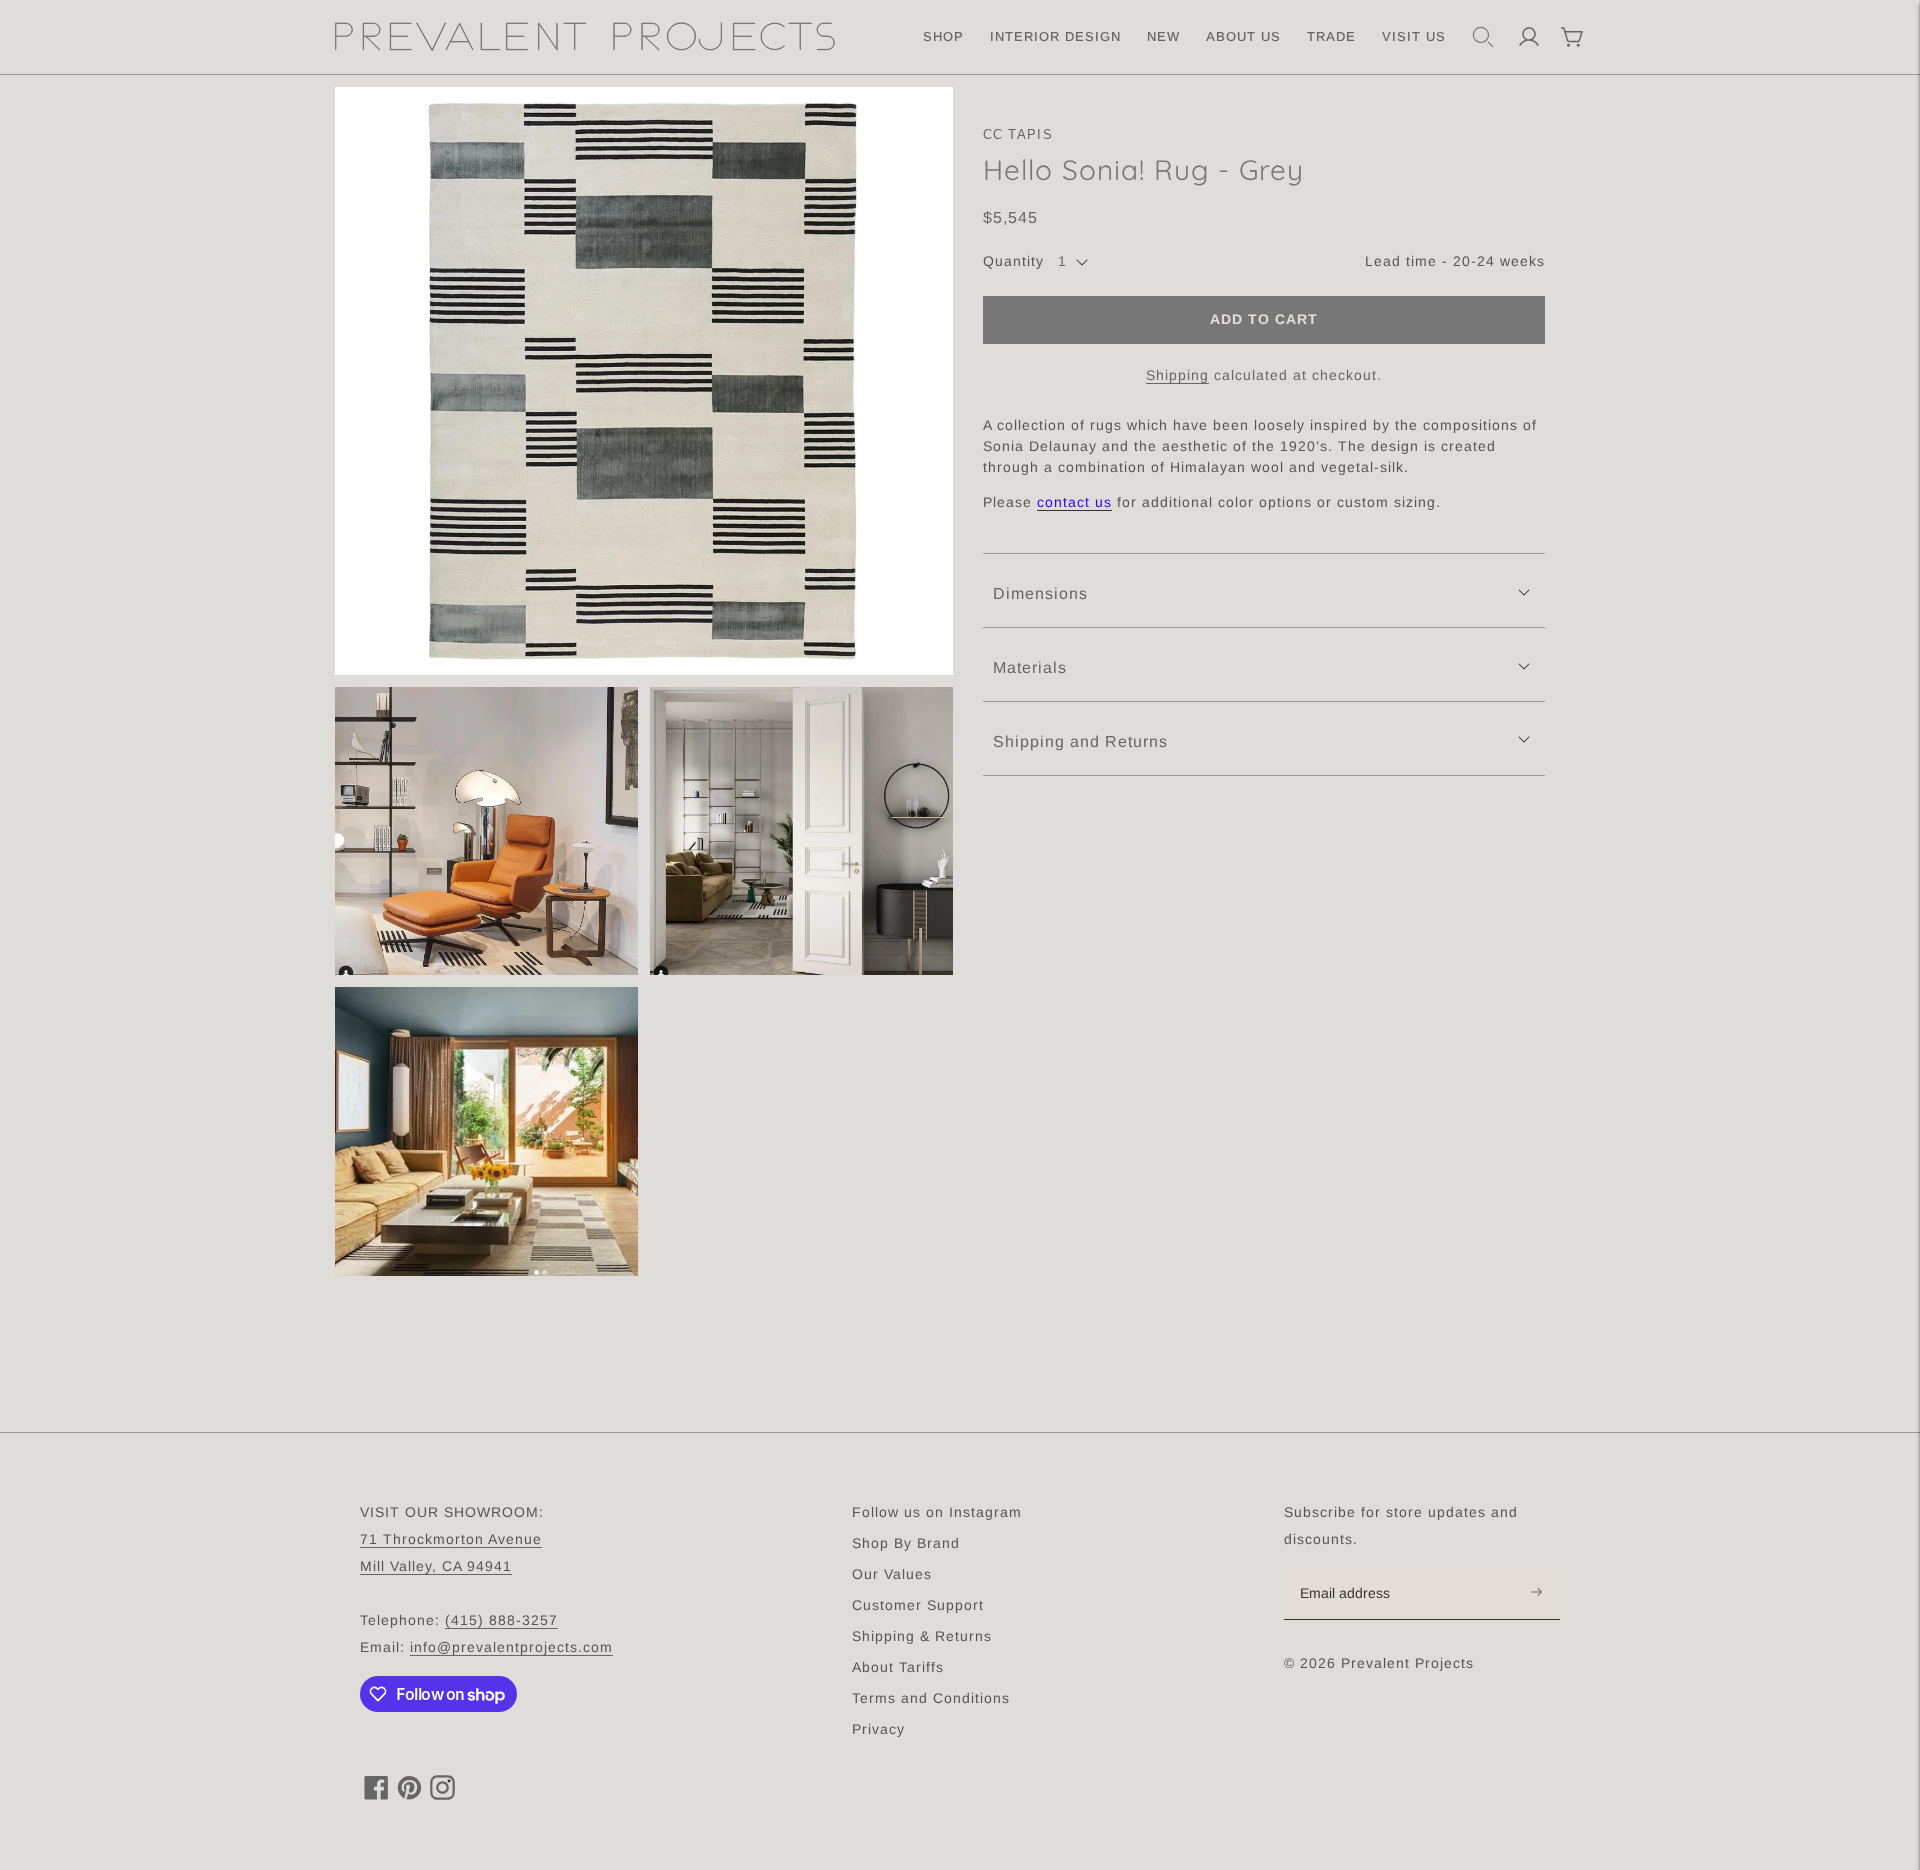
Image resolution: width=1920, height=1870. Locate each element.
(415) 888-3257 (501, 1620)
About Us (1243, 36)
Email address (1355, 1569)
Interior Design (1055, 36)
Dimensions (1040, 594)
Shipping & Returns (922, 1636)
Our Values (892, 1574)
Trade (1331, 36)
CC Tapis (1018, 134)
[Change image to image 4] (486, 1131)
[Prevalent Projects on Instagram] (442, 1794)
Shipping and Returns (1080, 741)
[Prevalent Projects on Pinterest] (409, 1794)
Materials (1030, 668)
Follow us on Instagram (937, 1512)
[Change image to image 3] (801, 831)
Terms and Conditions (931, 1698)
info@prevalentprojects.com (511, 1647)
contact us (1074, 503)
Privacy (878, 1729)
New (1163, 36)
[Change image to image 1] (644, 381)
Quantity (1013, 262)
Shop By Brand (906, 1543)
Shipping (1177, 375)
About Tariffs (898, 1667)
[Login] (1529, 37)
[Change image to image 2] (486, 831)
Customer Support (918, 1605)
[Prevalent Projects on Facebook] (376, 1794)
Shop (943, 36)
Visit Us (1414, 36)
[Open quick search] (1483, 37)
